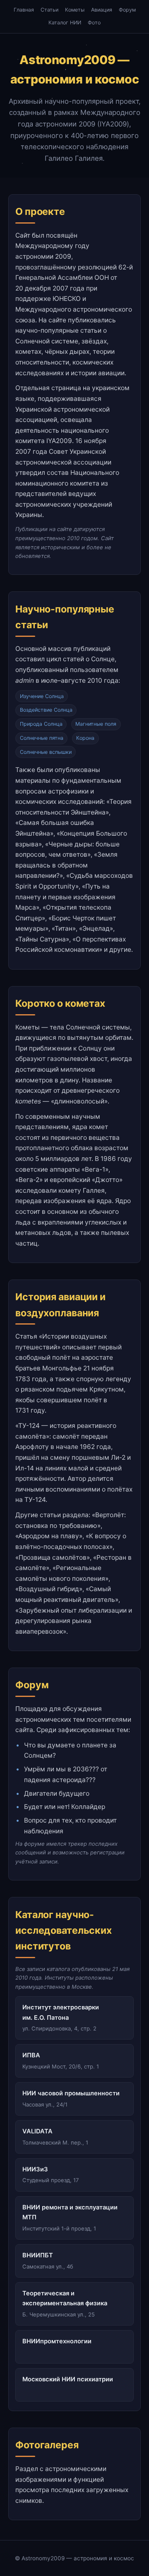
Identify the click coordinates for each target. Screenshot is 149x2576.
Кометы (75, 10)
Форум (127, 10)
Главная (24, 10)
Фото (94, 23)
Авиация (102, 10)
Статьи (49, 10)
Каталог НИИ (65, 23)
